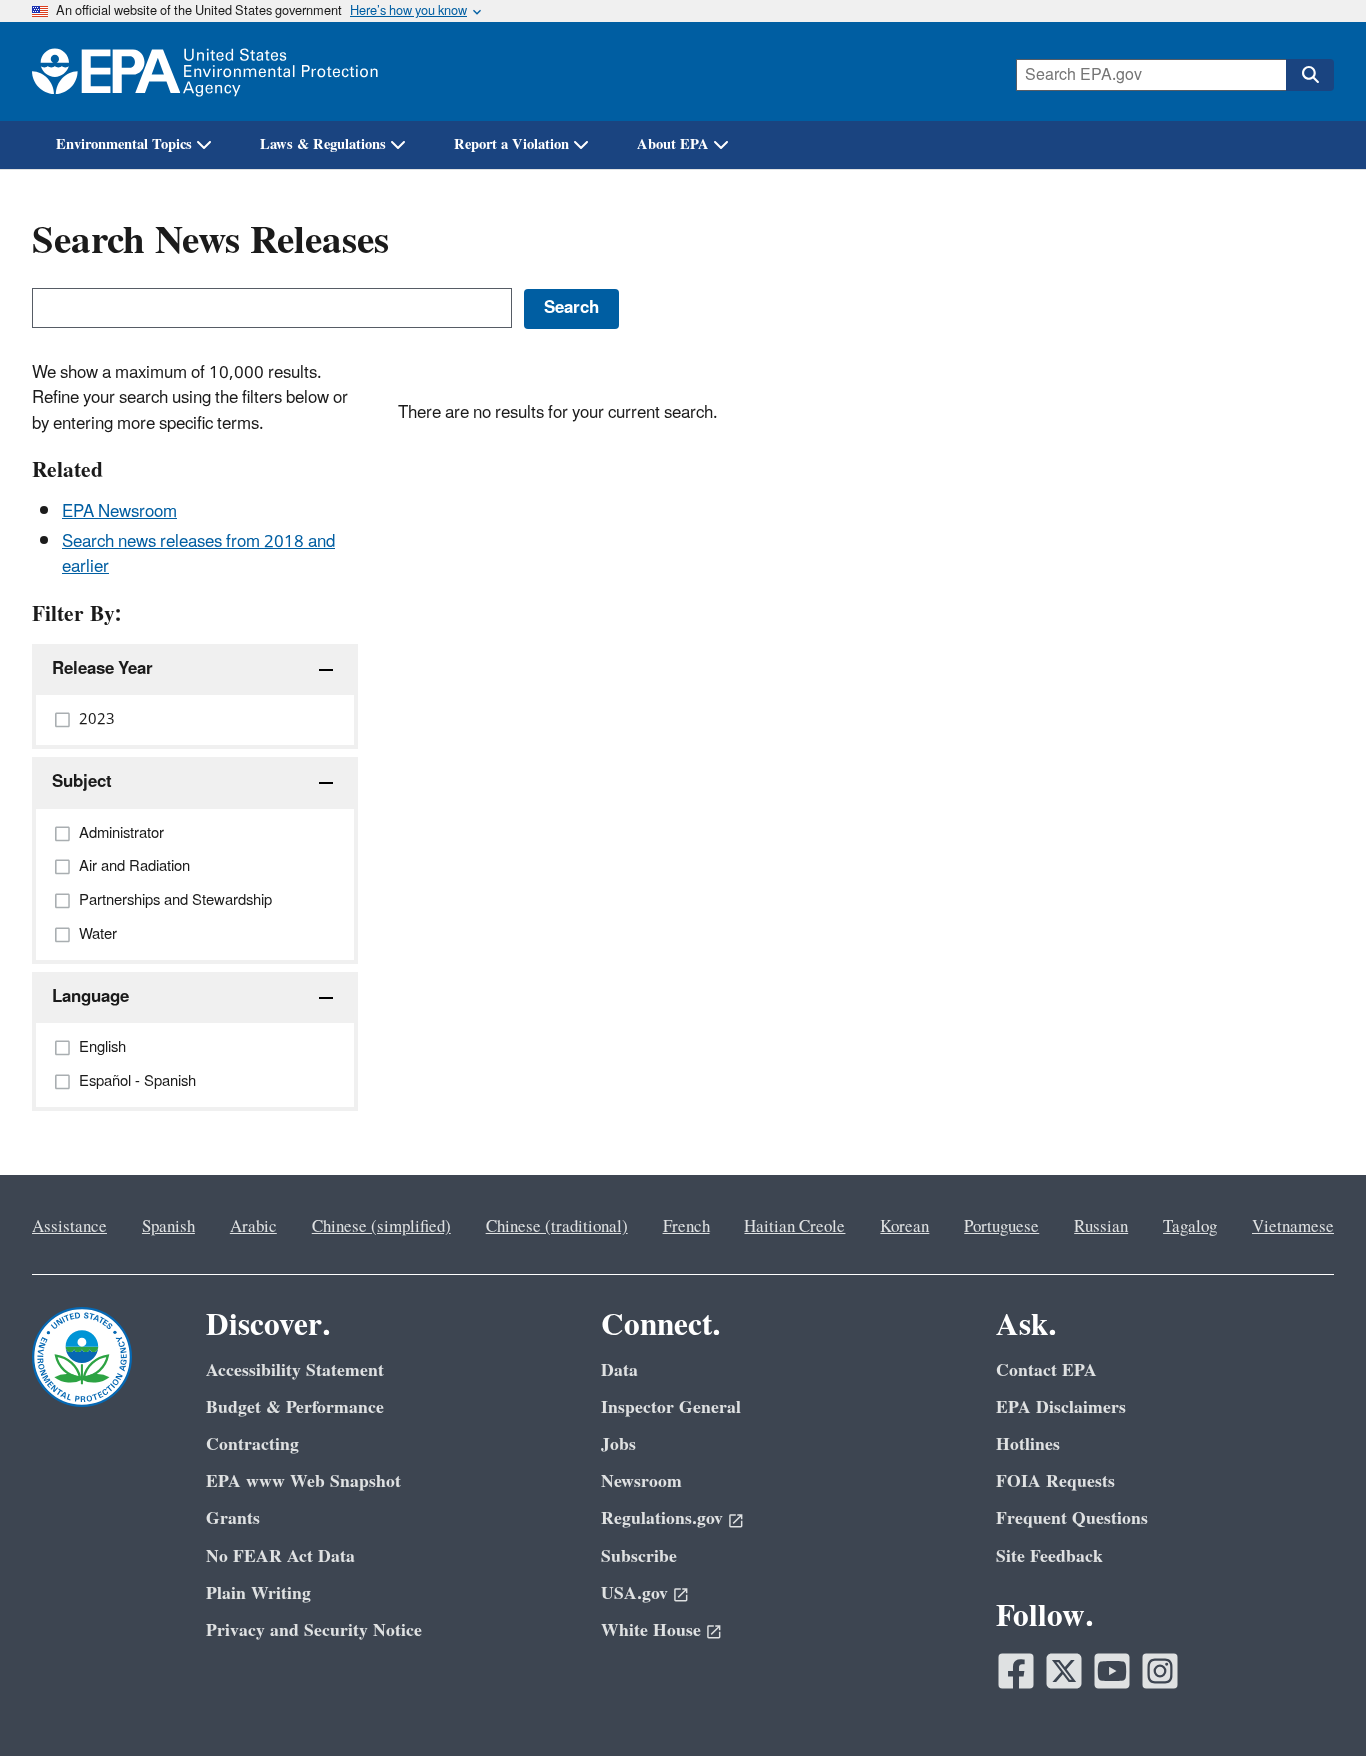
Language (90, 997)
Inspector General (671, 1407)
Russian (1101, 1227)
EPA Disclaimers (1061, 1407)
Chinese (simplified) (381, 1227)
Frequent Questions (1072, 1518)
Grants (233, 1518)
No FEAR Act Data (280, 1556)
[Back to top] (1311, 1702)
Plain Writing (258, 1593)
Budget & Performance (295, 1407)
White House (651, 1630)
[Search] (1310, 75)
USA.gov (634, 1593)
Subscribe (639, 1556)
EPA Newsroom (119, 512)
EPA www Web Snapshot (303, 1481)
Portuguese (1001, 1227)
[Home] (205, 71)
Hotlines (1028, 1444)
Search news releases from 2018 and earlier (198, 554)
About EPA (673, 144)
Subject (82, 782)
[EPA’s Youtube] (1112, 1671)
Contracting (252, 1444)
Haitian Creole (794, 1227)
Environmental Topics (124, 144)
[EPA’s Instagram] (1160, 1671)
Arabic (253, 1227)
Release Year (102, 669)
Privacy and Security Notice (314, 1630)
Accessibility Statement (295, 1370)
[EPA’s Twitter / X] (1064, 1671)
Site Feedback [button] (1049, 1556)
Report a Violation (511, 144)
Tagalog (1190, 1227)
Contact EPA (1046, 1370)
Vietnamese (1293, 1227)
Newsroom (641, 1481)
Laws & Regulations (323, 144)
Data (619, 1370)
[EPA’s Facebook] (1016, 1671)
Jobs (618, 1444)
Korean (904, 1227)
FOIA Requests (1055, 1481)
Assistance (69, 1227)
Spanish (168, 1227)
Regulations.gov (662, 1518)
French (686, 1227)
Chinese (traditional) (557, 1227)
